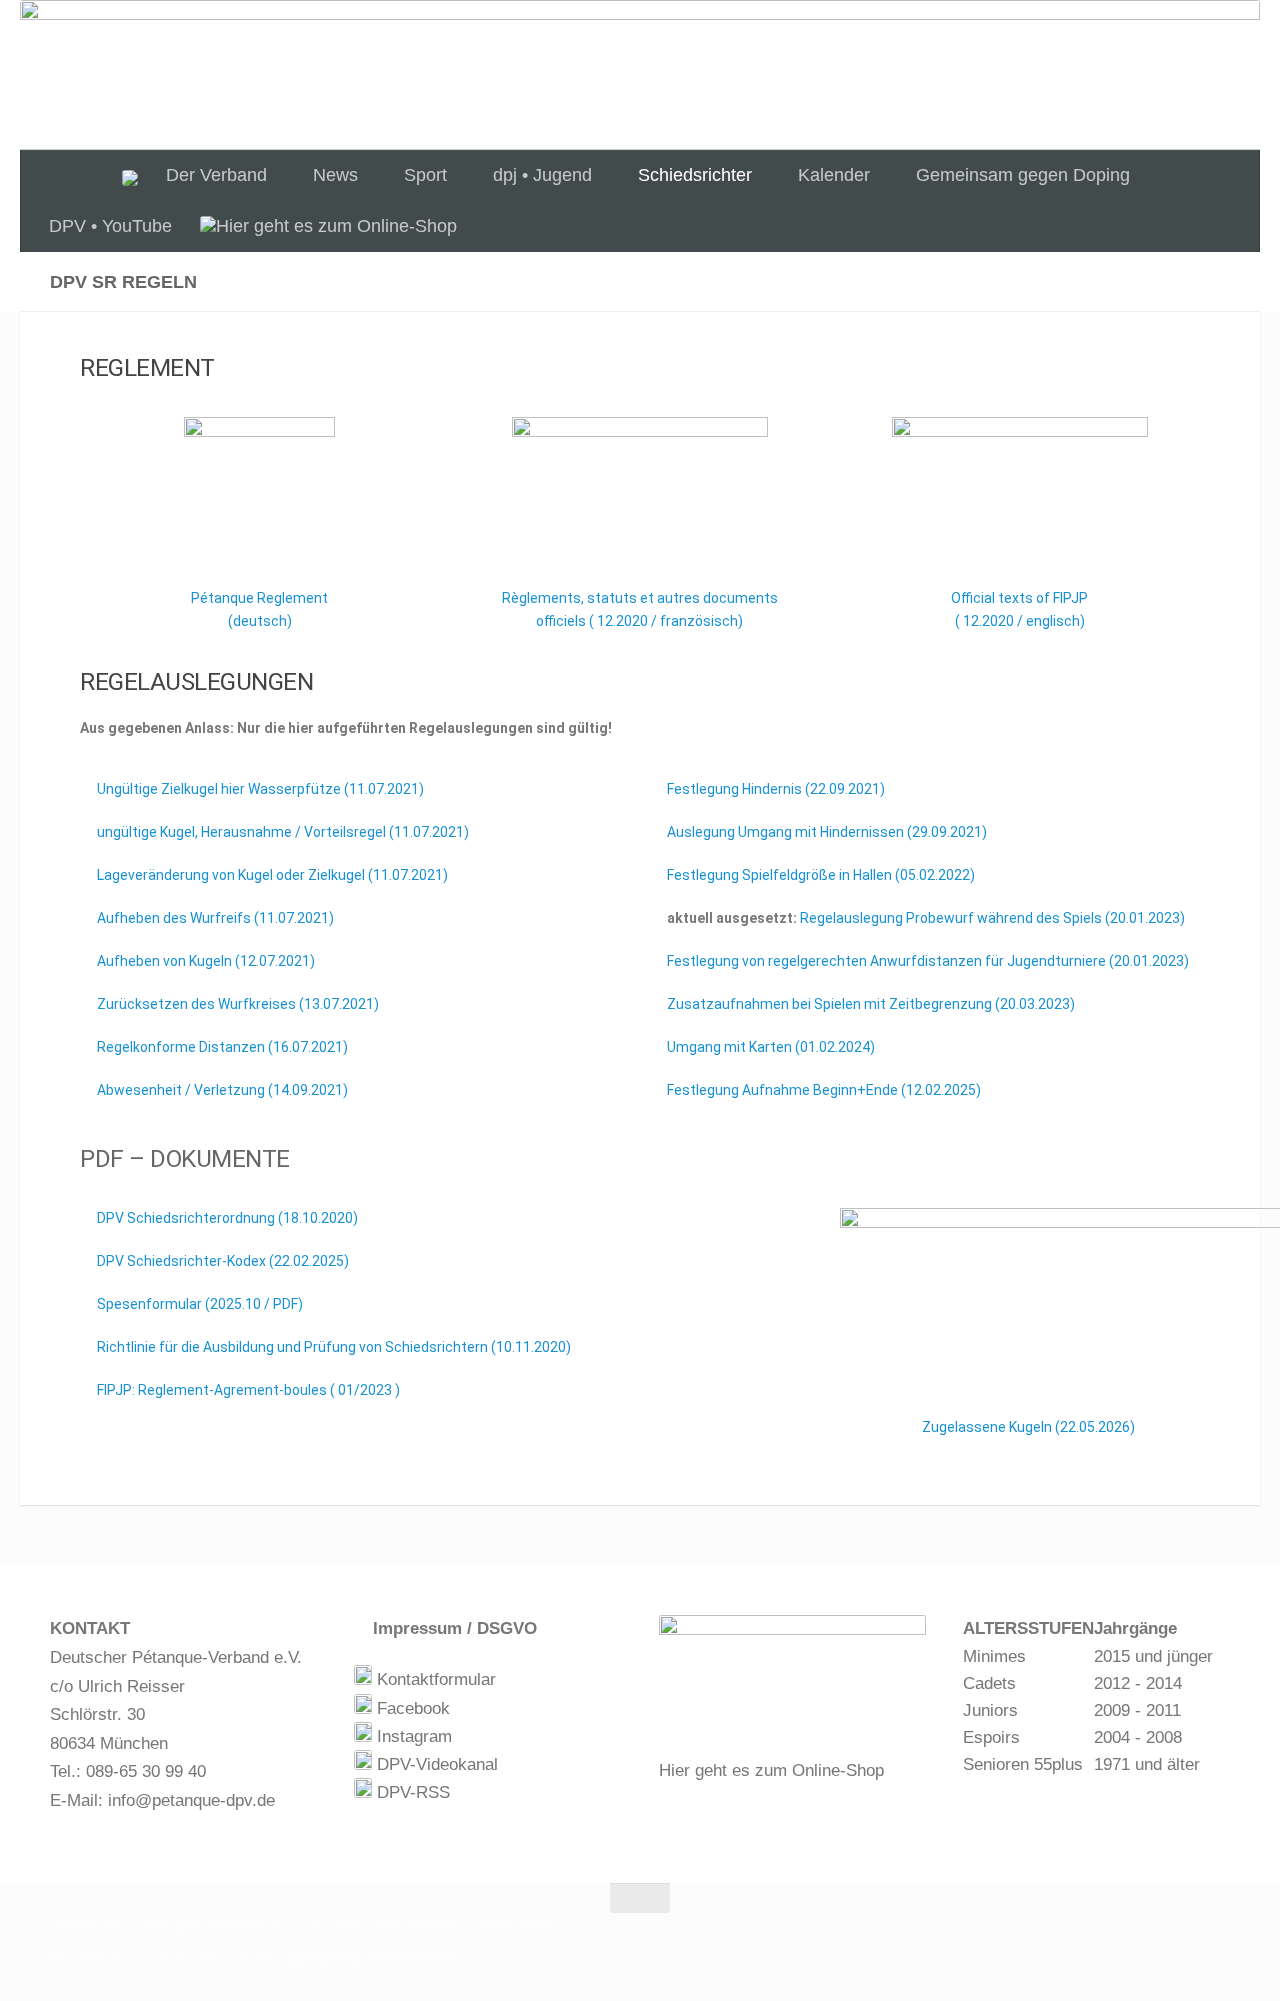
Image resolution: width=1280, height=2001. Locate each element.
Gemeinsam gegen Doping (1023, 175)
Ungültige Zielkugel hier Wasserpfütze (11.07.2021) (259, 789)
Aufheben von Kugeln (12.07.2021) (204, 961)
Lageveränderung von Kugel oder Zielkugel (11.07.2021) (271, 875)
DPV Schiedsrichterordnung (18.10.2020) (226, 1218)
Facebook (411, 1708)
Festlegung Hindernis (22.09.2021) (774, 789)
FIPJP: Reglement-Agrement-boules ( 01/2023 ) (248, 1390)
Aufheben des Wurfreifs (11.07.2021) (214, 918)
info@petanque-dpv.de (191, 1800)
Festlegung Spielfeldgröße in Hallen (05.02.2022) (819, 875)
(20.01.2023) (992, 918)
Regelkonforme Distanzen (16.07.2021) (221, 1047)
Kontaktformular (434, 1679)
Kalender (834, 175)
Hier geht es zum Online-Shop (771, 1770)
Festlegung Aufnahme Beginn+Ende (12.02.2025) (822, 1090)
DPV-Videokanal (435, 1764)
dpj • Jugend (542, 175)
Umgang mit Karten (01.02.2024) (769, 1047)
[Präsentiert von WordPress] (139, 1958)
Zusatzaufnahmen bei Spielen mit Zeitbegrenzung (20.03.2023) (869, 1004)
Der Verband (216, 175)
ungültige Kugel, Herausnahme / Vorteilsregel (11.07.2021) (281, 832)
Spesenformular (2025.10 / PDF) (200, 1304)
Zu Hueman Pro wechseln (372, 1958)
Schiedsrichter (695, 175)
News (335, 175)
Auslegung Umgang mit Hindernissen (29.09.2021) (825, 832)
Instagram (412, 1736)
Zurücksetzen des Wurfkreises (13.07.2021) (236, 1004)
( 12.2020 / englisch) (1020, 621)
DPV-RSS (411, 1792)
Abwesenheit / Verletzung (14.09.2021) (221, 1090)
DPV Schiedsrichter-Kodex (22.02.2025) (221, 1261)
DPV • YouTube (110, 226)
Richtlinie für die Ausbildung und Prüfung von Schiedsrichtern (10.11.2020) (332, 1347)
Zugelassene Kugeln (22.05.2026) (1027, 1427)
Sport (425, 175)
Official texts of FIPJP (1019, 598)
